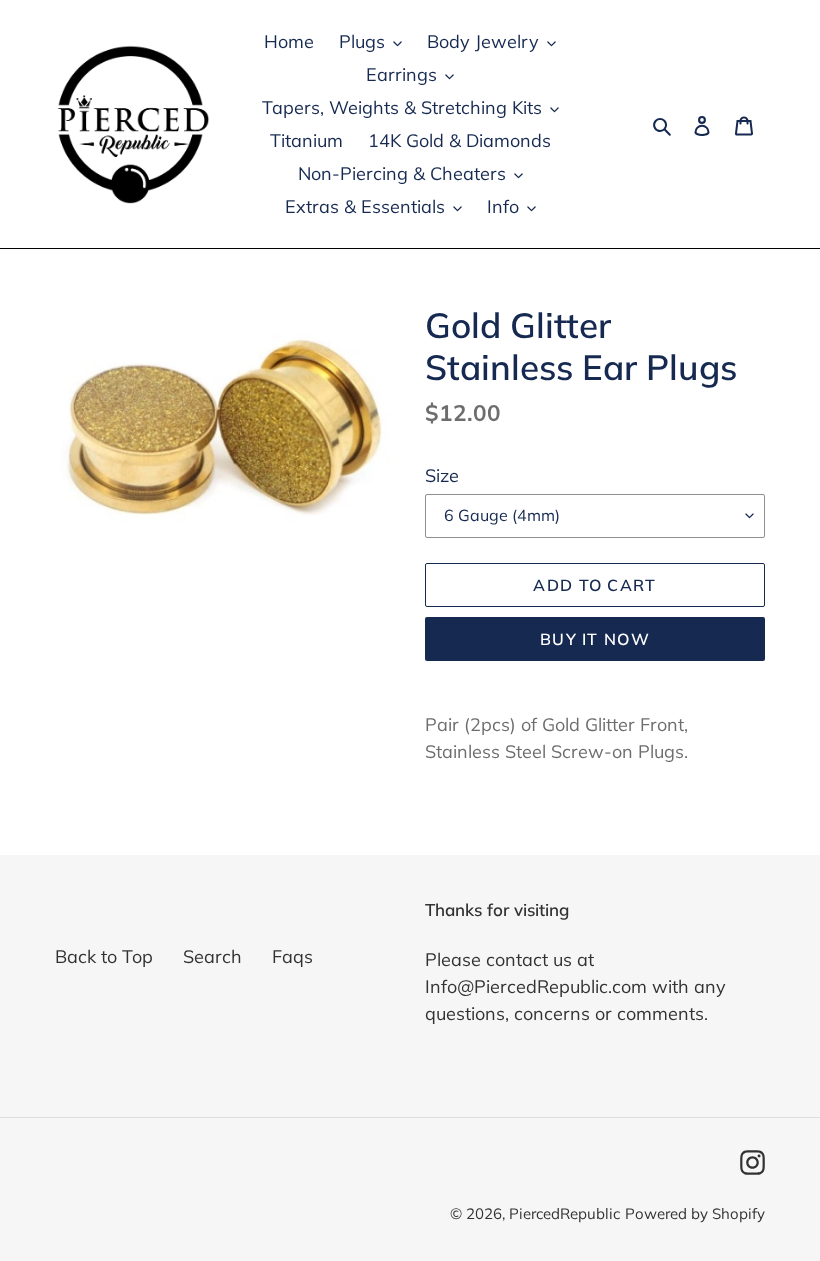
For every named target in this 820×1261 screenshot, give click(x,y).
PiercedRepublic (564, 1213)
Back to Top (104, 956)
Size (442, 475)
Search (212, 956)
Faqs (292, 956)
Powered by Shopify (695, 1213)
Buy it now (595, 639)
